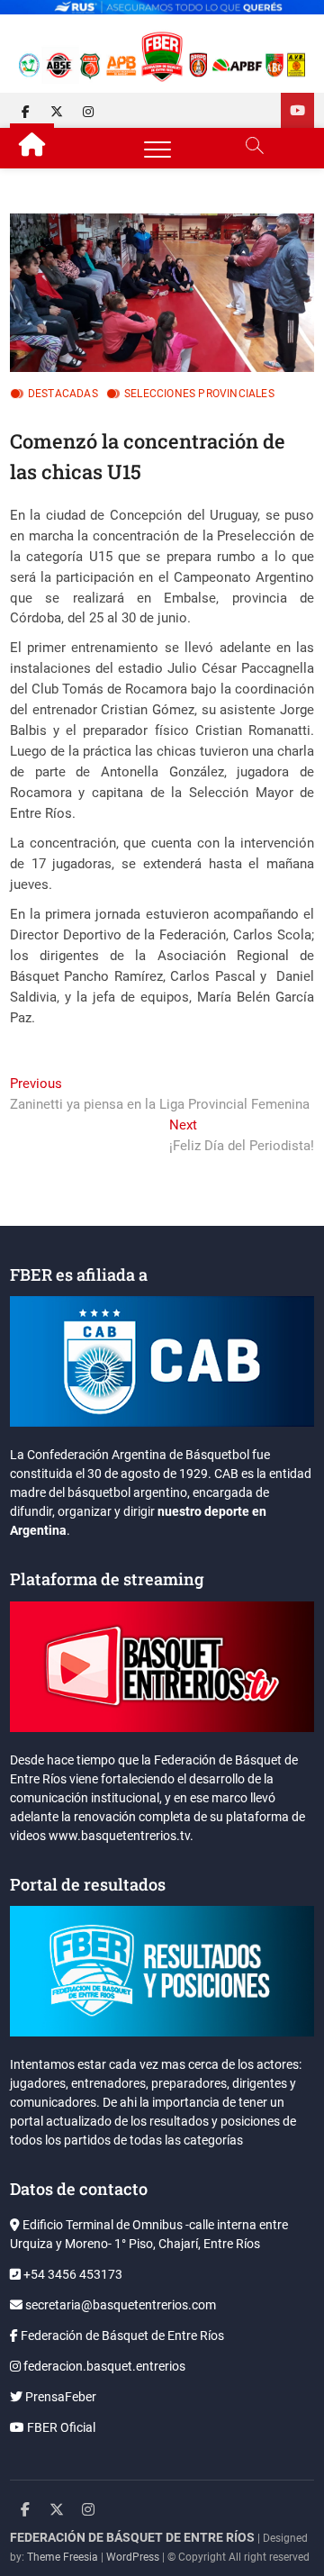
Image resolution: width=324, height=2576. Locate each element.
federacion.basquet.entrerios (103, 2366)
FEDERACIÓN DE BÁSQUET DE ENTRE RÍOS (132, 2537)
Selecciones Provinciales (199, 394)
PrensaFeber (59, 2397)
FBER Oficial (60, 2427)
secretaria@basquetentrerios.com (119, 2305)
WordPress (133, 2557)
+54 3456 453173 (72, 2274)
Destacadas (63, 394)
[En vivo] (297, 110)
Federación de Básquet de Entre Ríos (121, 2336)
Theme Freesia (63, 2557)
